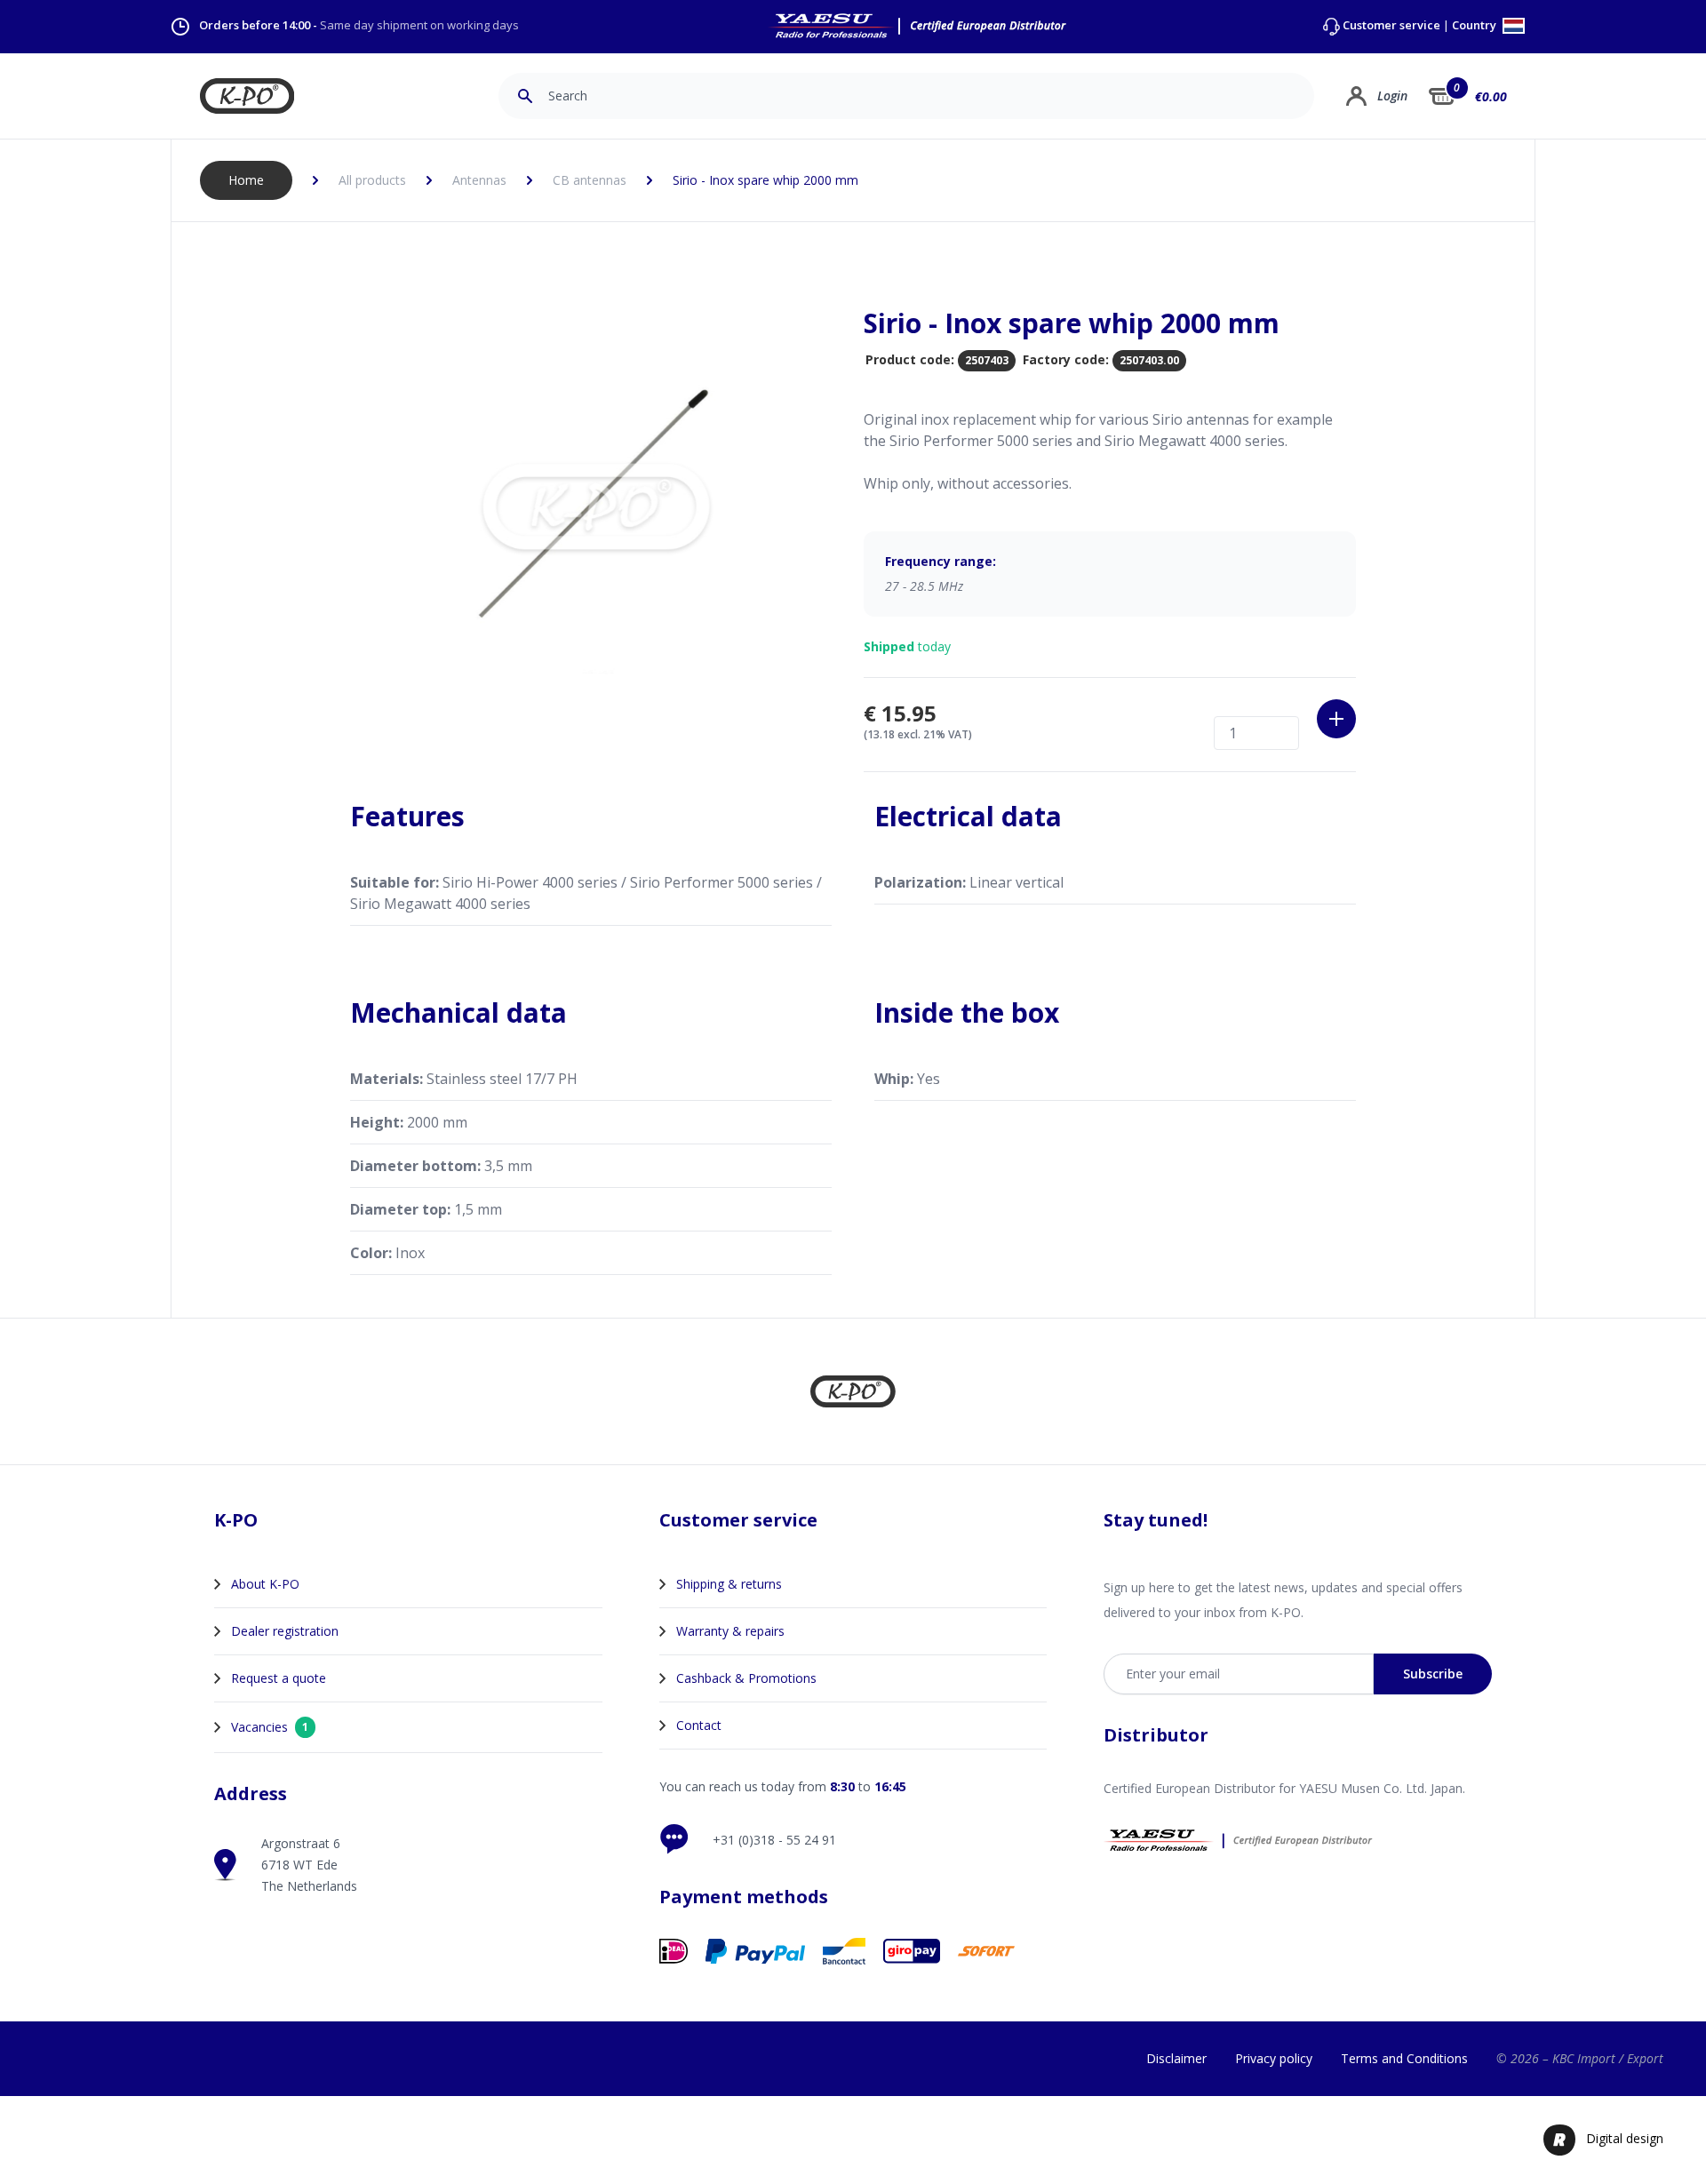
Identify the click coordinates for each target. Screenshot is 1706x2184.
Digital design (1625, 2138)
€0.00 (1491, 96)
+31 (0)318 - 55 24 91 (774, 1840)
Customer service (1391, 25)
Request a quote (279, 1678)
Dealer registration (285, 1631)
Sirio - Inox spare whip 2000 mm (765, 180)
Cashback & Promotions (746, 1678)
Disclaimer (1176, 2058)
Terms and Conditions (1404, 2058)
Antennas (479, 180)
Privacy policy (1274, 2058)
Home (246, 180)
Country (1475, 26)
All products (372, 180)
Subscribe (1433, 1674)
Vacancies (270, 1727)
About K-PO (265, 1584)
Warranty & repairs (730, 1631)
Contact (699, 1725)
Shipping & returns (729, 1584)
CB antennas (590, 180)
